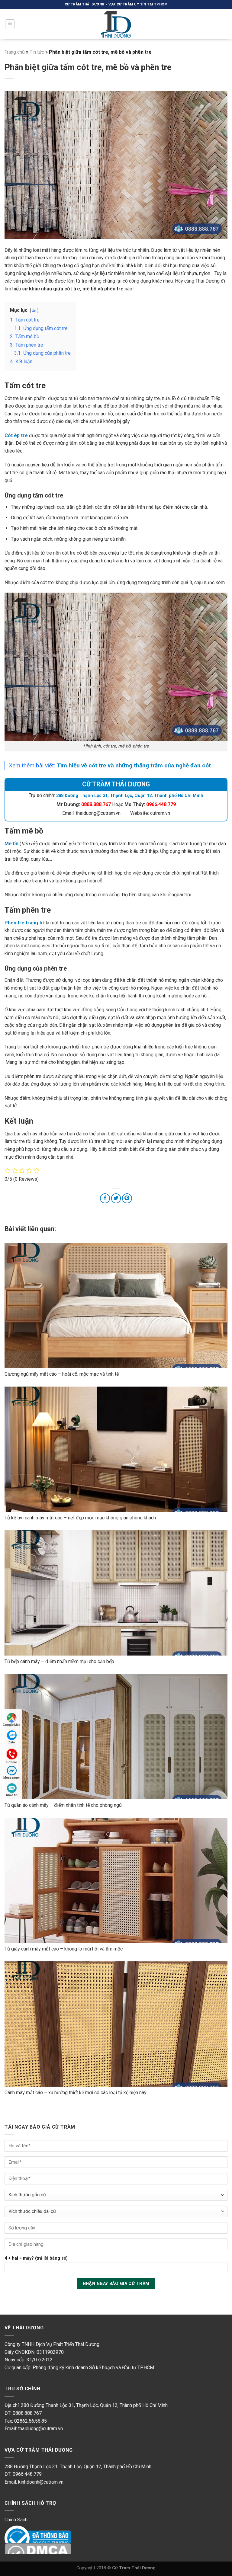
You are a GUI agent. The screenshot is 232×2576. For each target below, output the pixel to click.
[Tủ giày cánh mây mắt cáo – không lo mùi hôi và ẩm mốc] (116, 1880)
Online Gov (16, 2531)
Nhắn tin (12, 1795)
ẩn (34, 310)
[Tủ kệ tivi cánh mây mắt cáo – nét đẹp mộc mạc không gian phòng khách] (116, 1449)
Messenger (12, 1778)
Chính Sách (16, 2520)
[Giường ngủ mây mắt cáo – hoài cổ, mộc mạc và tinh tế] (116, 1306)
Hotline (12, 1762)
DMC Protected (21, 2549)
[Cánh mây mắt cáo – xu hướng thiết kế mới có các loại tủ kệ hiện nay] (116, 2024)
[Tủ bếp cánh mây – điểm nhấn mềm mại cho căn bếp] (116, 1593)
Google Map (12, 1725)
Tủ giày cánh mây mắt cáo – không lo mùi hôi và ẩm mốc (64, 1949)
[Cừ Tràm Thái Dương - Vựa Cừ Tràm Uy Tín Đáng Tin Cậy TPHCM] (116, 24)
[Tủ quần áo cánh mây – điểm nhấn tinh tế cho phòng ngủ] (116, 1737)
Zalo (12, 1742)
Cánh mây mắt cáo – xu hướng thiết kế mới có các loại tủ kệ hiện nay (76, 2093)
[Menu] (10, 24)
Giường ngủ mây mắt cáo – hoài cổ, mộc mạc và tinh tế (62, 1374)
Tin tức (37, 52)
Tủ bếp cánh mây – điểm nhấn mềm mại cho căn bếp (59, 1661)
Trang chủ (15, 52)
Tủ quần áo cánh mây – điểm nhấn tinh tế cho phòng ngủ (63, 1805)
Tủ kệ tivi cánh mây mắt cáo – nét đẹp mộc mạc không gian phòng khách (80, 1518)
